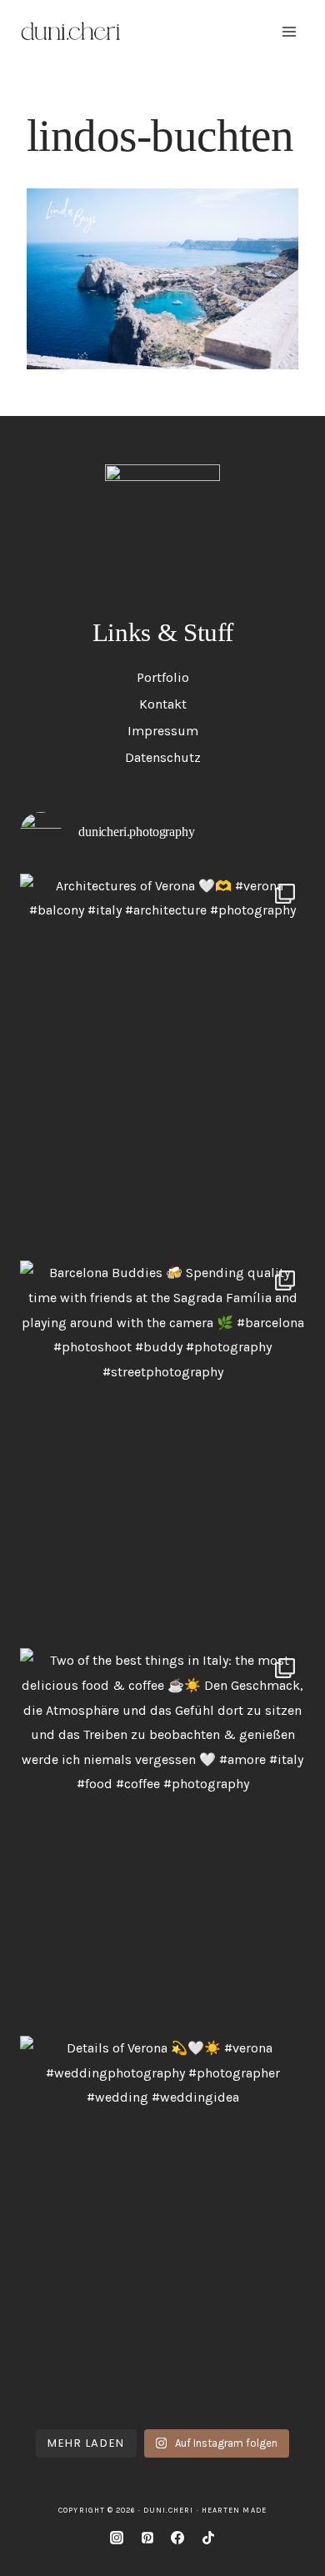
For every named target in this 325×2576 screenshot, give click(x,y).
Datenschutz (163, 757)
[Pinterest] (147, 2538)
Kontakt (163, 704)
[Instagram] (117, 2538)
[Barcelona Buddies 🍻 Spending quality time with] (162, 1450)
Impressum (163, 731)
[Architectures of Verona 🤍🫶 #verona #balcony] (162, 1063)
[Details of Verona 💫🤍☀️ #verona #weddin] (162, 2225)
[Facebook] (177, 2538)
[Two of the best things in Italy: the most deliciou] (162, 1838)
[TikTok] (208, 2538)
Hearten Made (234, 2510)
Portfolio (163, 677)
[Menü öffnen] (289, 31)
